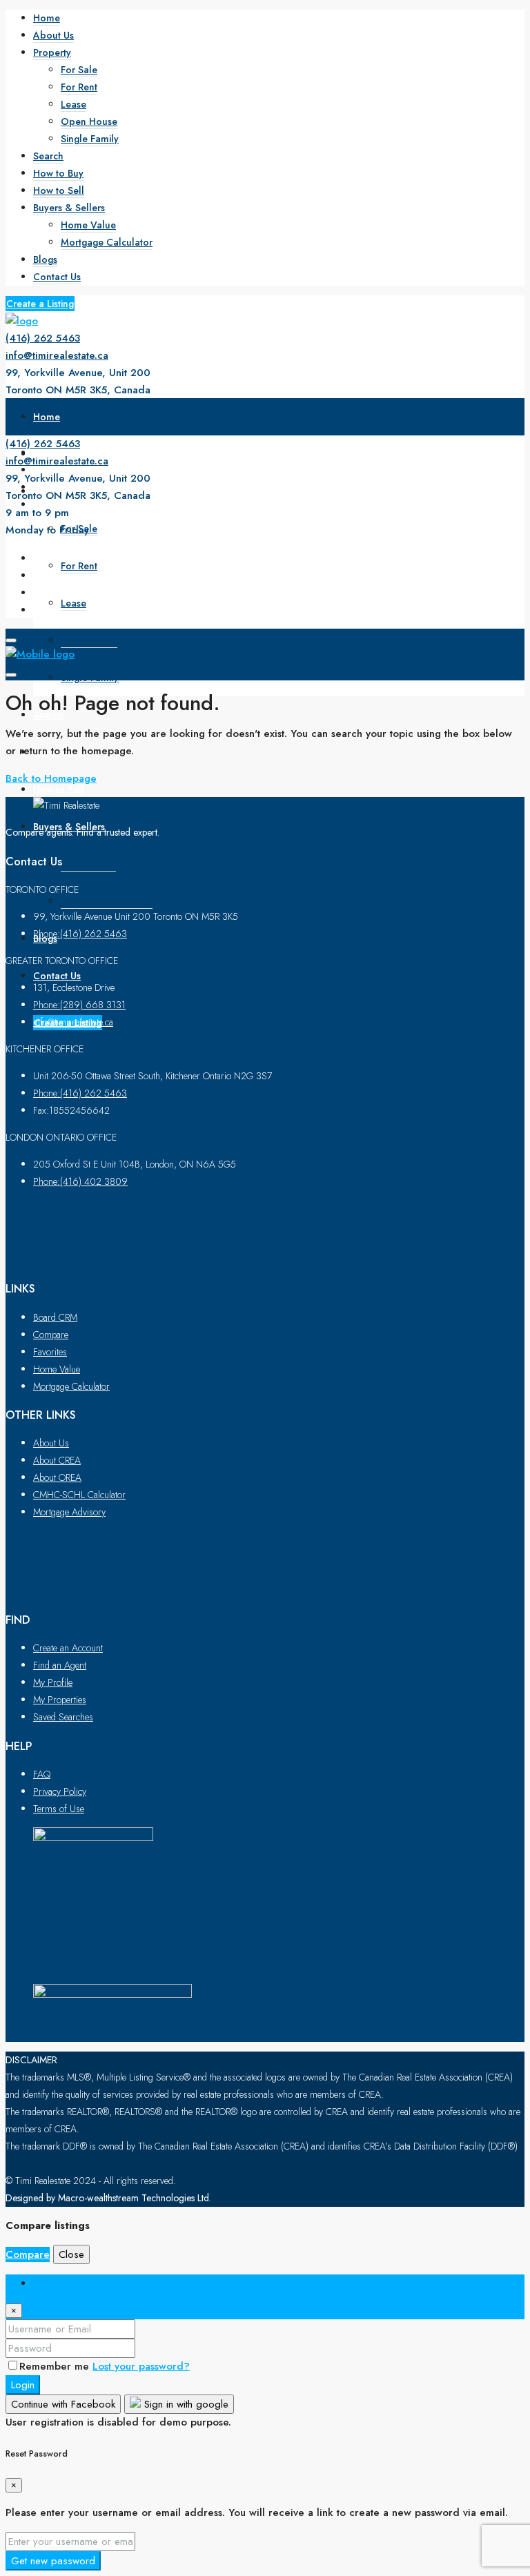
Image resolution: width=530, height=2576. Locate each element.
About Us (53, 35)
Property (52, 52)
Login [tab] (46, 2283)
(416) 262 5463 (43, 338)
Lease (73, 104)
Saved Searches (63, 1717)
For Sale (79, 70)
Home (47, 18)
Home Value (88, 225)
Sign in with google (185, 2404)
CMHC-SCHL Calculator (79, 1495)
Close (71, 2254)
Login (23, 2385)
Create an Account (68, 1648)
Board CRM (55, 1317)
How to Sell (59, 190)
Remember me (56, 2366)
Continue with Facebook (63, 2404)
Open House (89, 121)
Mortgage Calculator (107, 242)
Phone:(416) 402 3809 (80, 1181)
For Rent (79, 87)
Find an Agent (60, 1665)
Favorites (50, 1352)
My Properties (60, 1700)
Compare (51, 1335)
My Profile (53, 1682)
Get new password (53, 2561)
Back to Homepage (51, 778)
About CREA (57, 1460)
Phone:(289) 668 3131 (79, 1005)
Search (48, 156)
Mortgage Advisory (69, 1512)
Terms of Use (59, 1809)
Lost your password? (141, 2366)
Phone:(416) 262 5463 (80, 934)
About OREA (57, 1477)
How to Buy (58, 173)
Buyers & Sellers (69, 208)
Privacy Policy (60, 1791)
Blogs (45, 259)
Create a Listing (40, 304)
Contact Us (57, 277)
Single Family (90, 139)
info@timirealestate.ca (57, 355)
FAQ (42, 1774)
